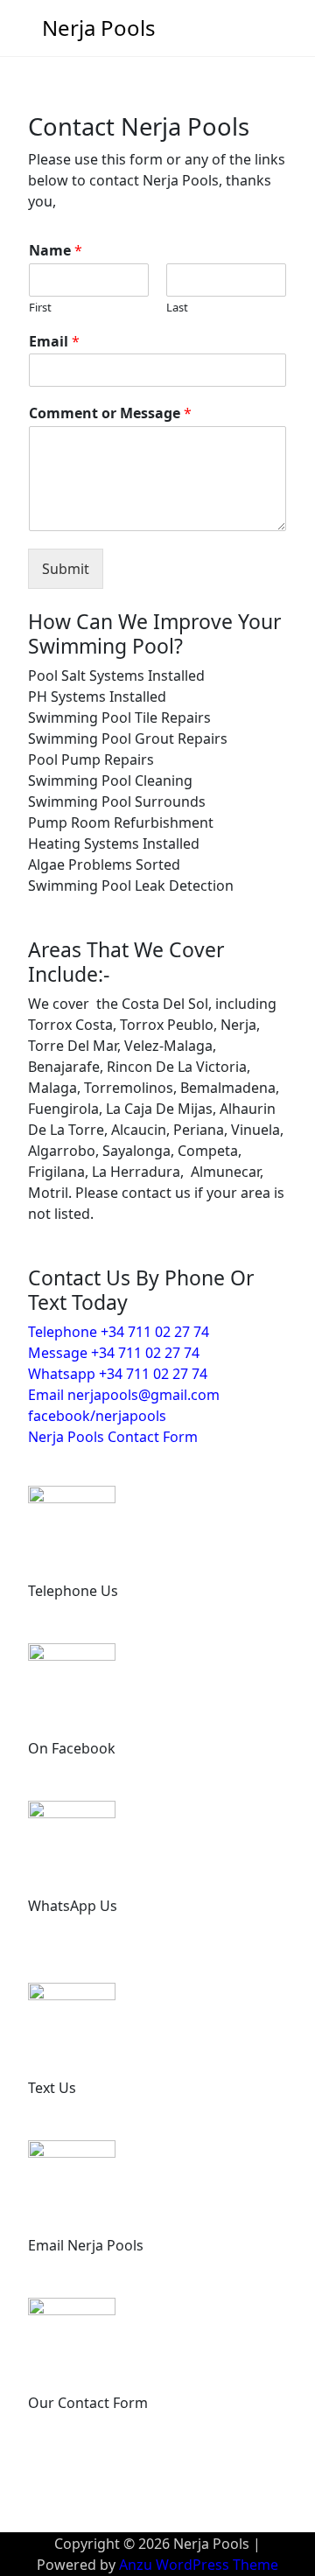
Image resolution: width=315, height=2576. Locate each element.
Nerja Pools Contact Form (113, 1437)
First (40, 308)
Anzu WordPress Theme (199, 2565)
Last (177, 308)
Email (54, 342)
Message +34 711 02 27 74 (114, 1353)
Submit (66, 569)
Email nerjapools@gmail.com (124, 1395)
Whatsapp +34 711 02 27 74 (118, 1374)
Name (56, 251)
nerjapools (131, 1416)
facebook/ (62, 1416)
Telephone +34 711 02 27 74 (119, 1332)
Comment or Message (110, 413)
